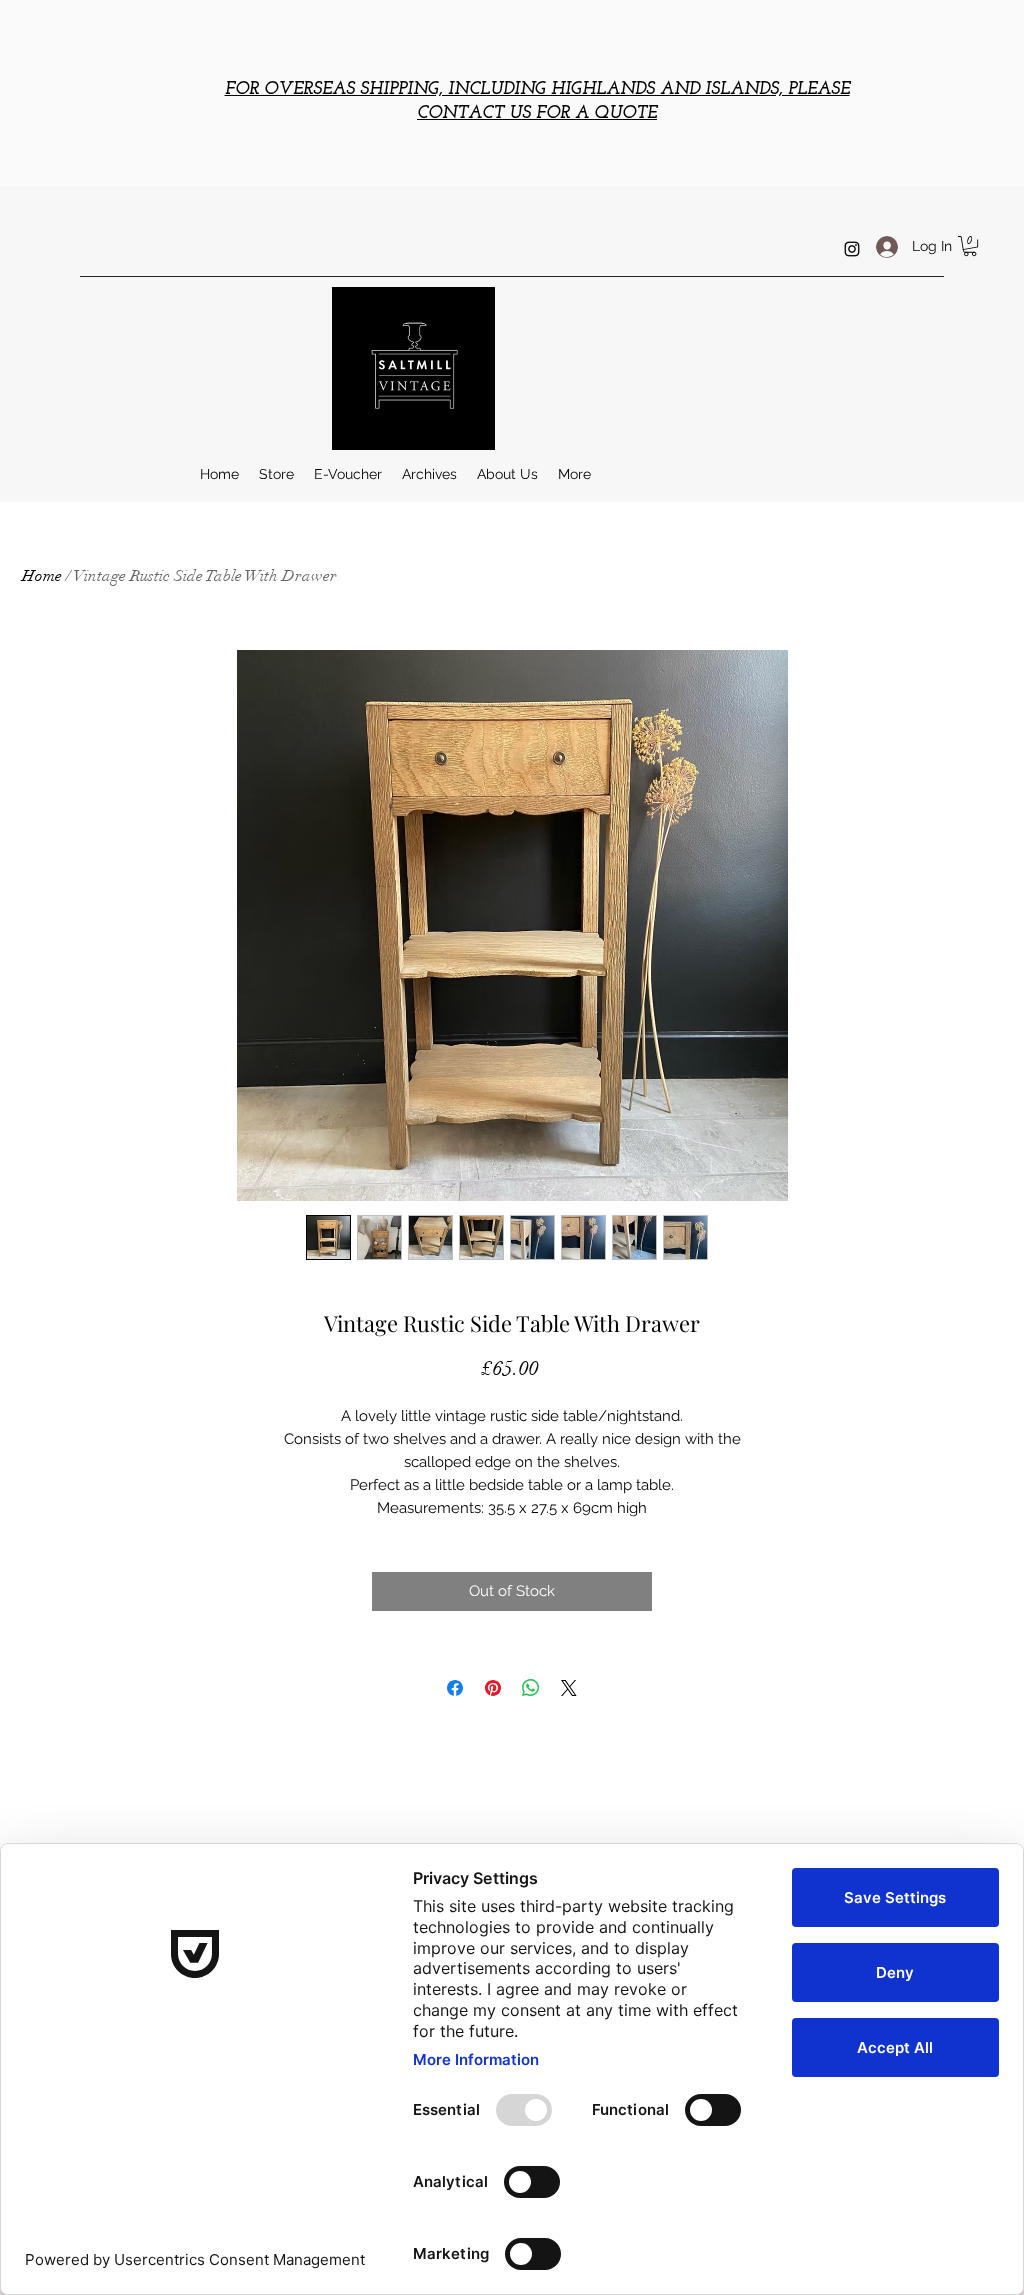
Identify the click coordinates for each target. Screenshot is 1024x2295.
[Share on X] (569, 1688)
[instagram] (852, 249)
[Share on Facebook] (455, 1688)
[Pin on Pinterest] (493, 1688)
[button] (970, 246)
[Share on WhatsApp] (531, 1688)
